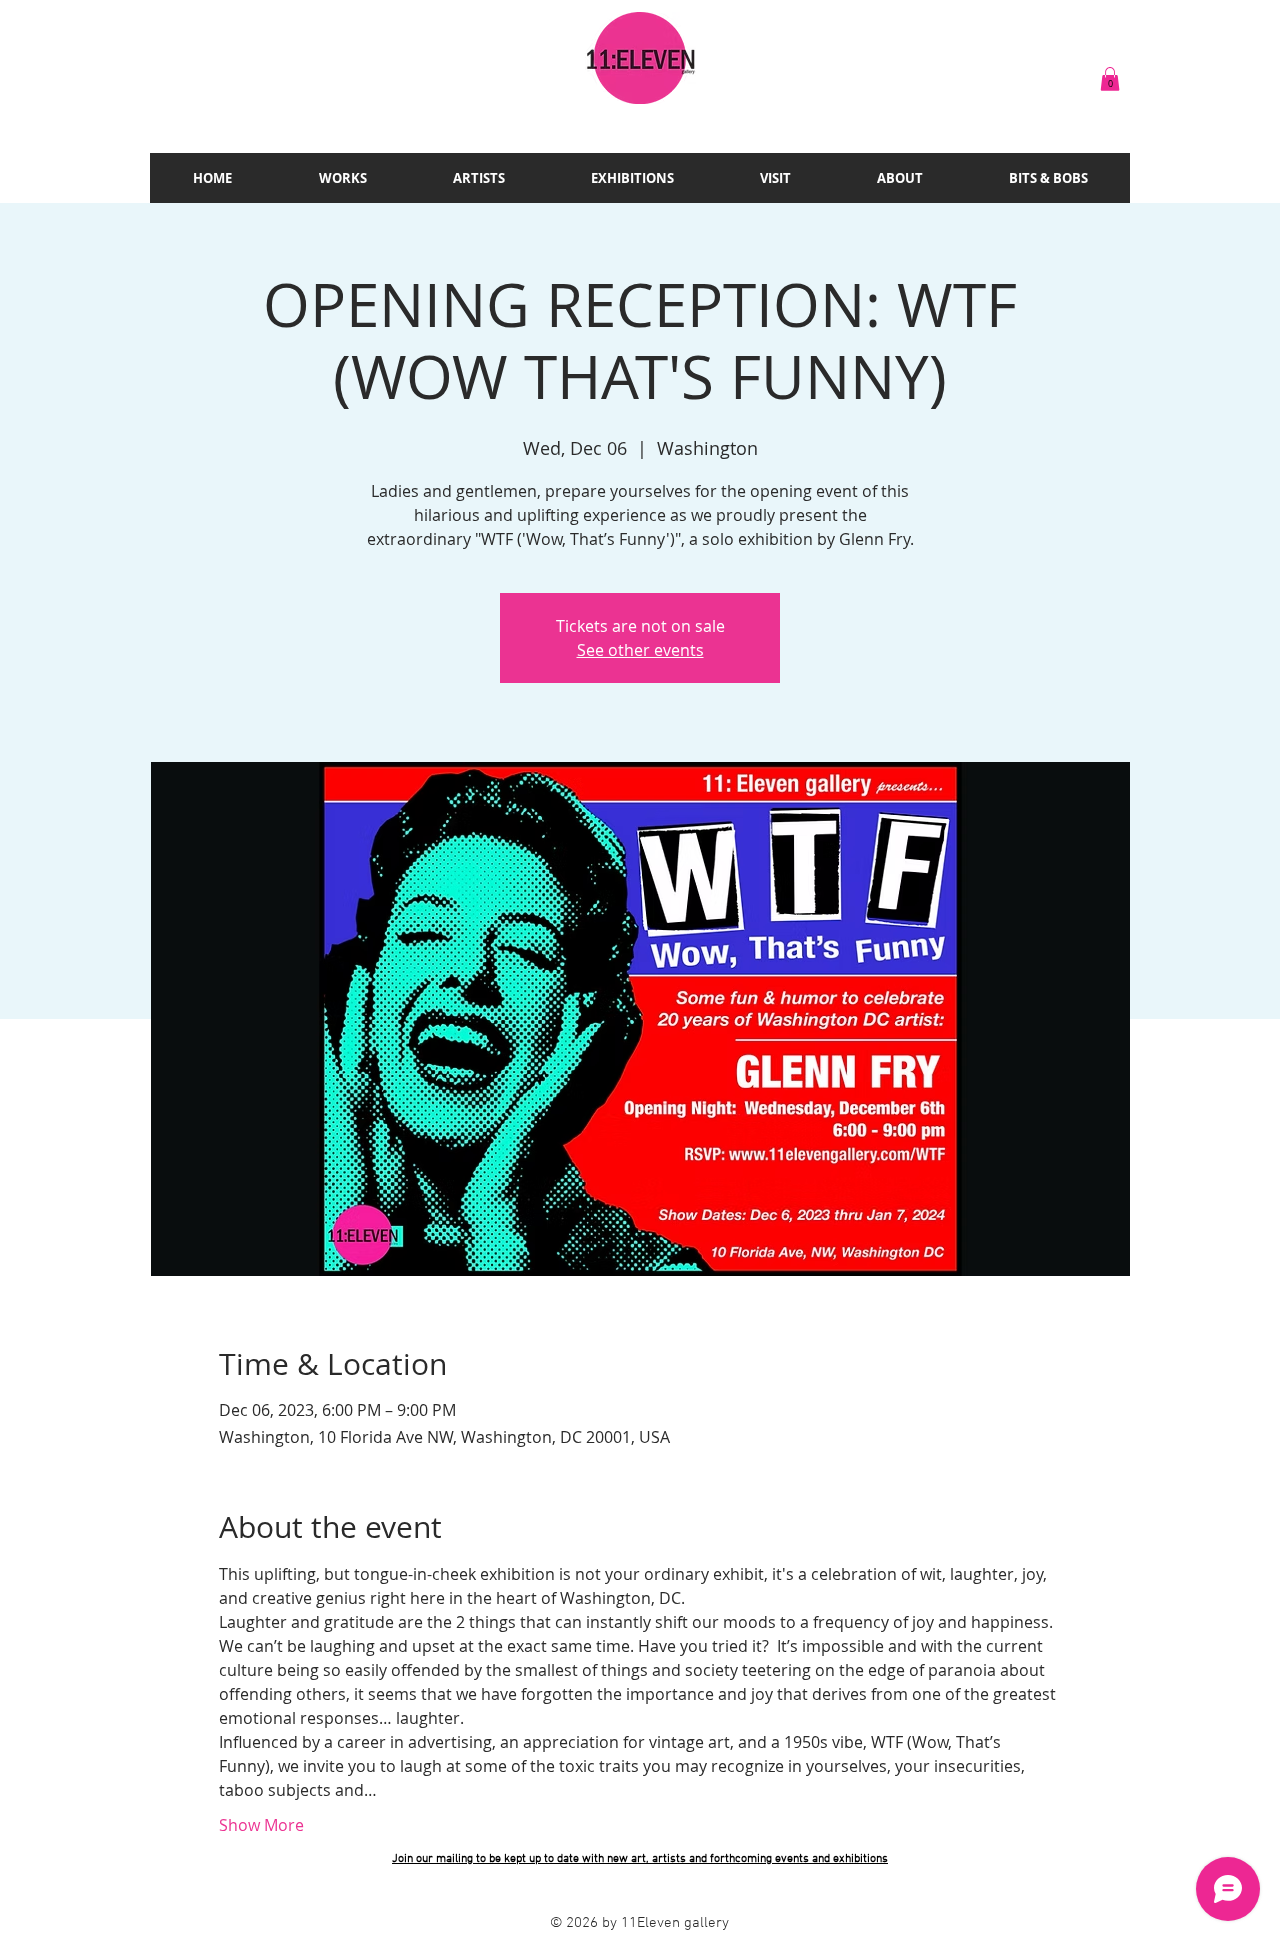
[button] (1110, 79)
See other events (640, 650)
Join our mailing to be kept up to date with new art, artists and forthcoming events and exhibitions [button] (640, 1859)
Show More (261, 1825)
